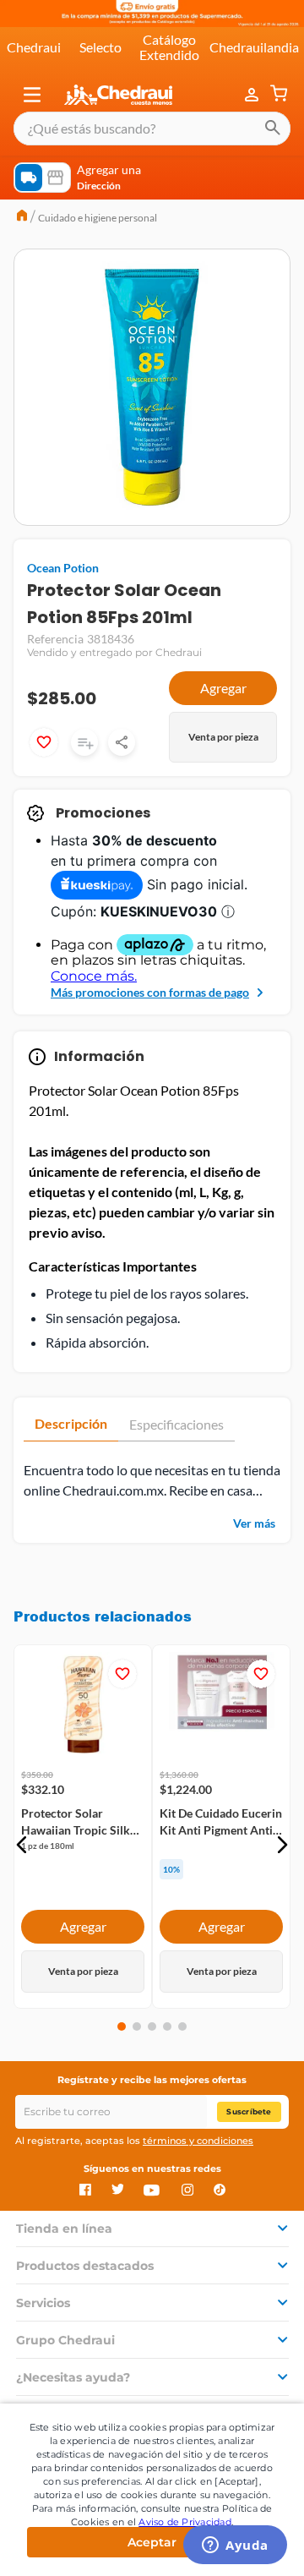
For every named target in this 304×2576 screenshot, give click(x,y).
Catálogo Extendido (169, 47)
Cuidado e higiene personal (98, 218)
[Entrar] (253, 95)
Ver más (254, 1523)
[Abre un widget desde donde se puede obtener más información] (235, 2546)
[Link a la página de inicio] (22, 217)
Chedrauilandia (254, 47)
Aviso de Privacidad (185, 2522)
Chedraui (34, 47)
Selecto (100, 47)
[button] (32, 95)
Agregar (223, 688)
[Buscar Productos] (273, 129)
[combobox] (152, 129)
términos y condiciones (198, 2141)
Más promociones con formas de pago (150, 992)
